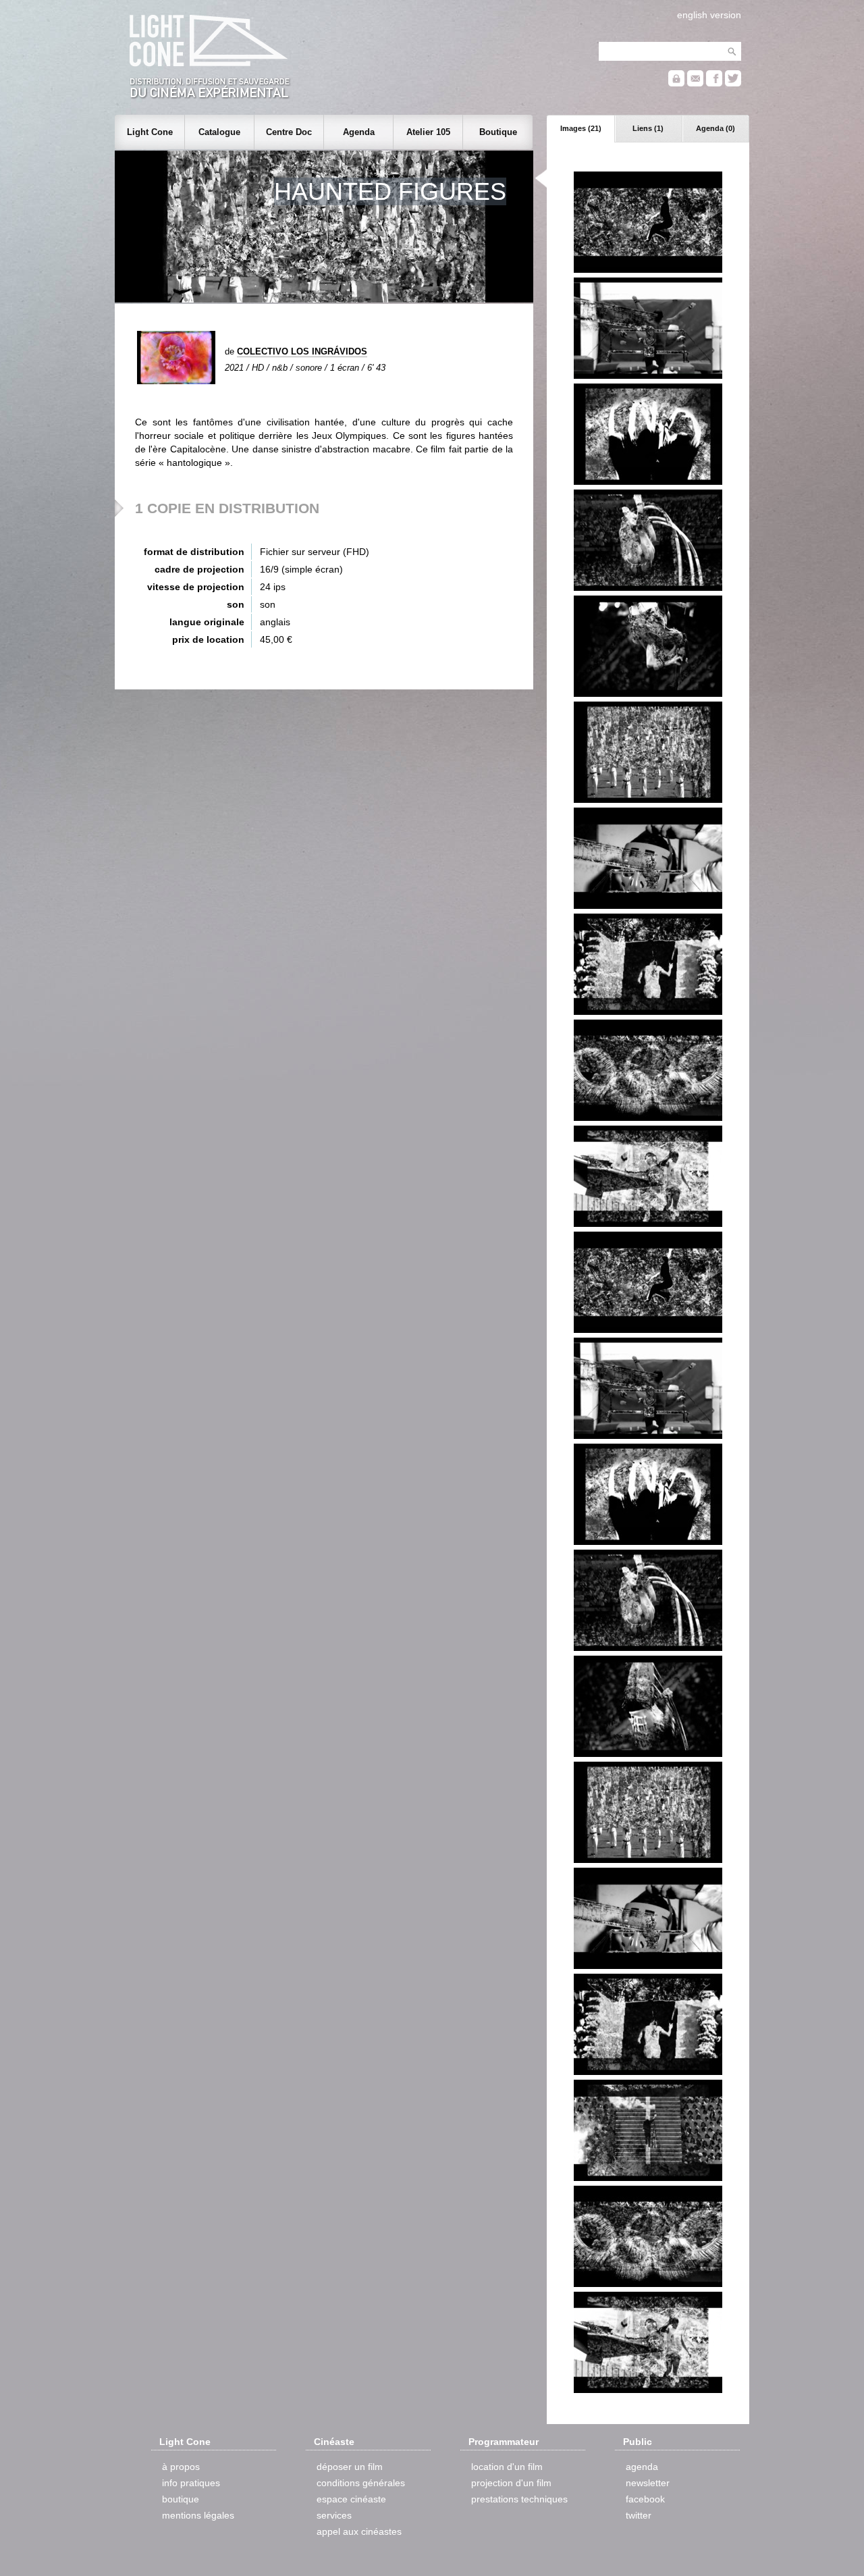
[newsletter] (695, 83)
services (334, 2515)
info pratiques (191, 2483)
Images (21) (581, 128)
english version (709, 15)
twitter (639, 2515)
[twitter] (733, 83)
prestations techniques (519, 2499)
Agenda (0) (715, 128)
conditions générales (361, 2483)
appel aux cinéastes (359, 2531)
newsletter (648, 2483)
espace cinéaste (351, 2499)
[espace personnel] (676, 83)
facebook (645, 2499)
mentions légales (198, 2515)
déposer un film (350, 2467)
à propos (181, 2467)
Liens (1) (648, 128)
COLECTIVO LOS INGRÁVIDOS (302, 351)
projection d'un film (511, 2483)
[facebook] (714, 83)
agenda (642, 2467)
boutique (181, 2499)
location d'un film (507, 2467)
